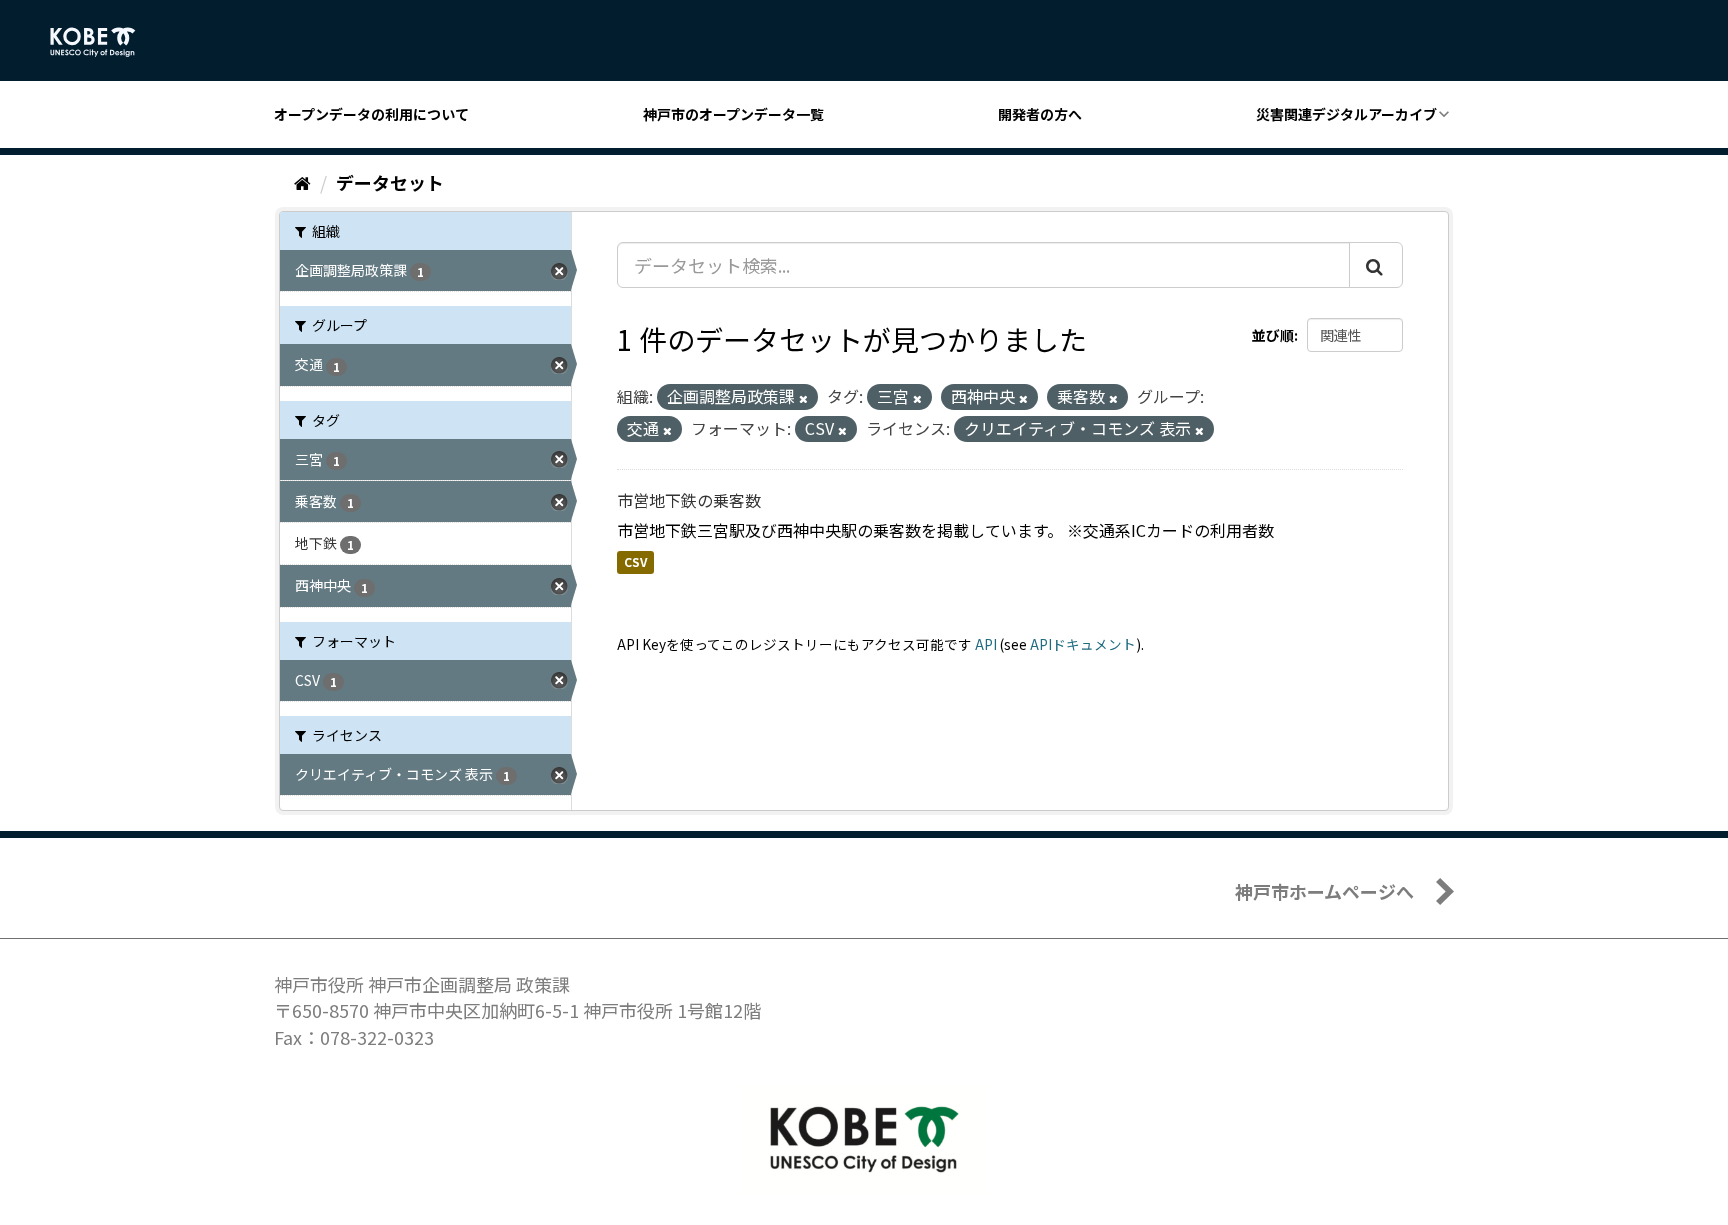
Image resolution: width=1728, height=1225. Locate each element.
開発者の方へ (1040, 114)
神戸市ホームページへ (1324, 891)
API (986, 644)
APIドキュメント (1083, 644)
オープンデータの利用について (371, 114)
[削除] (803, 398)
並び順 (1273, 335)
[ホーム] (302, 182)
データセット (390, 182)
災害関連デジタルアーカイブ (1346, 114)
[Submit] (1376, 265)
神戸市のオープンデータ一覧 (733, 114)
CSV (635, 562)
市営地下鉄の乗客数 (689, 500)
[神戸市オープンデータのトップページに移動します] (103, 42)
